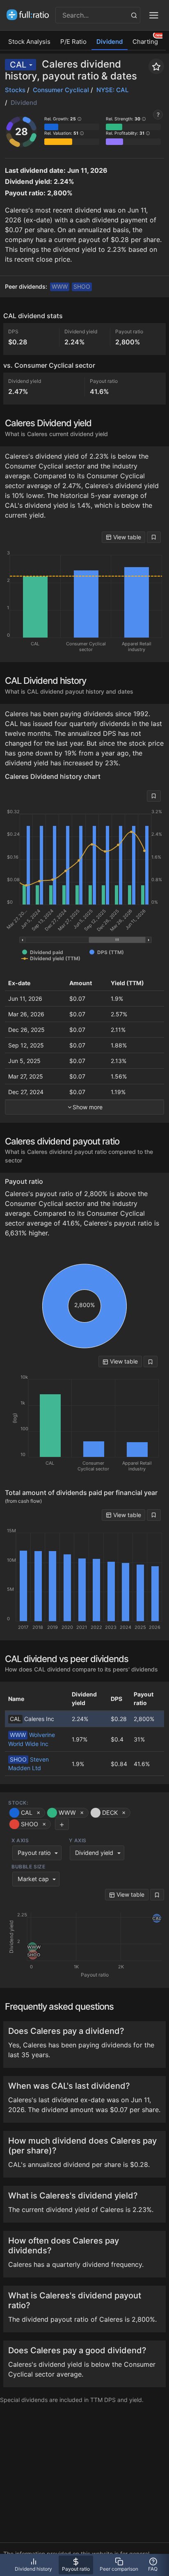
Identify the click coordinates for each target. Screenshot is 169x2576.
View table (126, 537)
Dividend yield (94, 1853)
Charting (145, 42)
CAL (18, 65)
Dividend (110, 42)
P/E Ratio (73, 42)
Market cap (33, 1879)
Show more (88, 1107)
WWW (60, 286)
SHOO (82, 286)
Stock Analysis (29, 42)
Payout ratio (34, 1853)
